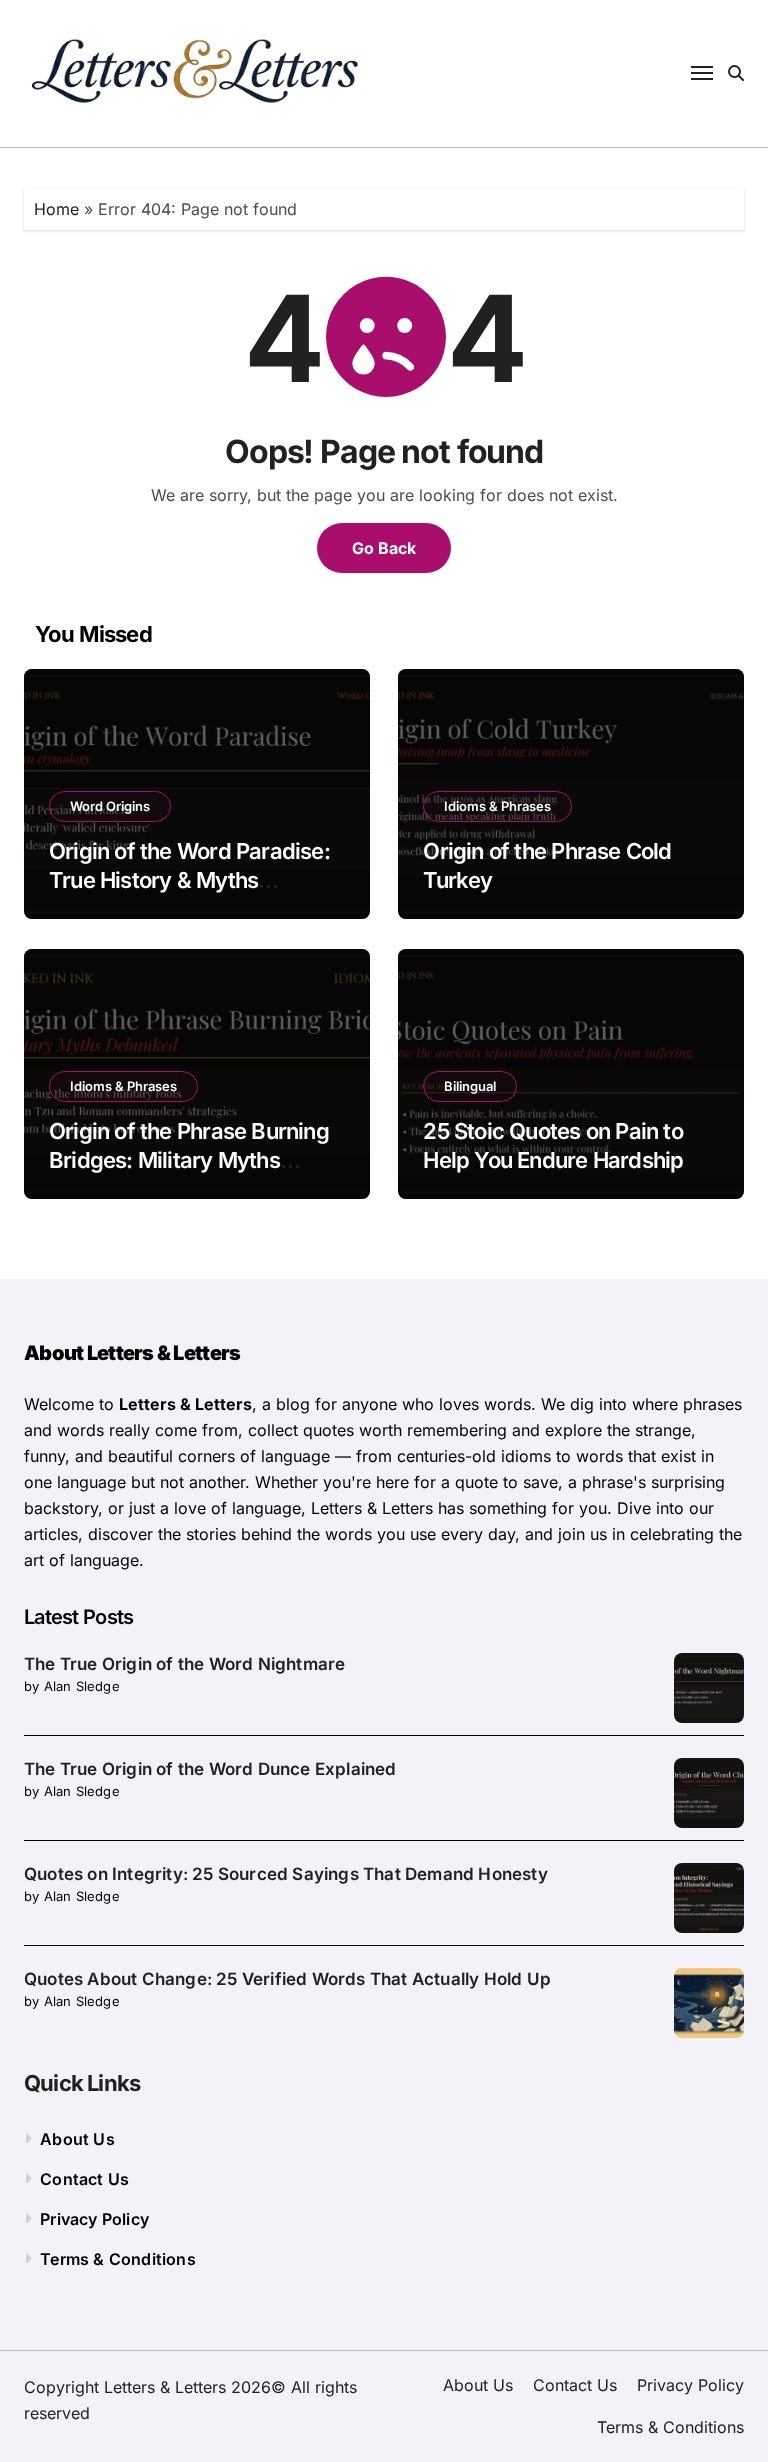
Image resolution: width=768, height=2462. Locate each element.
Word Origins (110, 806)
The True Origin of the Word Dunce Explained (210, 1769)
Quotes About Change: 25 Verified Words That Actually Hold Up (287, 1979)
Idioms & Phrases (497, 806)
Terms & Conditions (118, 2259)
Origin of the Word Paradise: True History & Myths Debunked (189, 879)
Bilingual (470, 1086)
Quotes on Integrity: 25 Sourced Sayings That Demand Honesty (286, 1874)
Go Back (384, 548)
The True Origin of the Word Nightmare (184, 1664)
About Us (77, 2139)
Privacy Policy (94, 2219)
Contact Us (84, 2179)
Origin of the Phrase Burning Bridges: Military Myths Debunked (189, 1159)
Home (56, 209)
